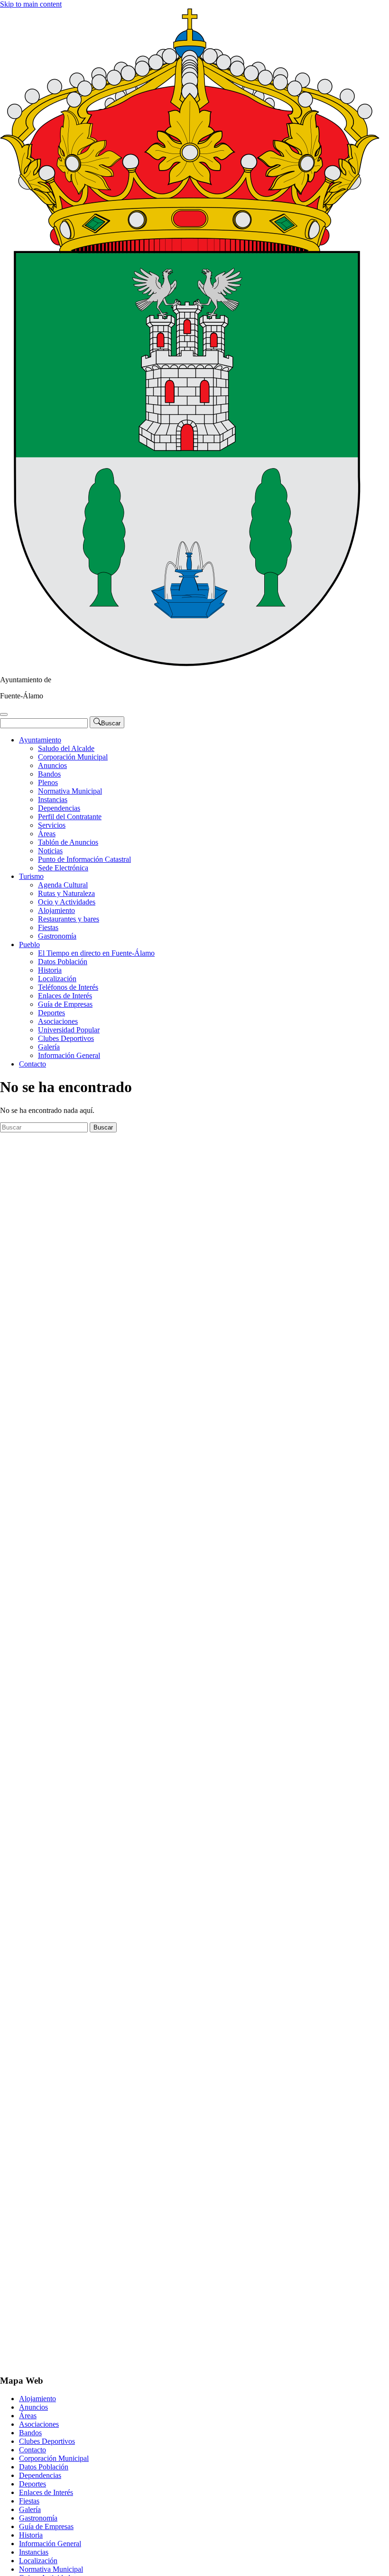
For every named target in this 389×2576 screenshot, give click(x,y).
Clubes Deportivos (66, 1038)
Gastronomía (57, 936)
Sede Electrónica (63, 868)
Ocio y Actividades (67, 902)
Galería (49, 1047)
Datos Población (63, 962)
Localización (57, 979)
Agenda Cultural (63, 885)
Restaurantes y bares (69, 919)
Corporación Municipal (73, 757)
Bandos (49, 774)
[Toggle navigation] (4, 714)
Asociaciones (58, 1021)
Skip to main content (31, 4)
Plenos (48, 782)
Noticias (50, 851)
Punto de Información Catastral (84, 859)
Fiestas (48, 927)
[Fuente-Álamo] (190, 664)
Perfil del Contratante (70, 817)
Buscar (103, 1127)
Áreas (47, 834)
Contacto (32, 1064)
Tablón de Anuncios (68, 842)
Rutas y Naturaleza (66, 893)
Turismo (31, 876)
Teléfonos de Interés (68, 987)
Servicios (52, 825)
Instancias (53, 800)
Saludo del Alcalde (66, 748)
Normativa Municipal (70, 791)
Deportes (51, 1013)
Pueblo (29, 945)
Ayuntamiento (40, 740)
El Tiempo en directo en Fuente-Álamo (96, 953)
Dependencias (59, 808)
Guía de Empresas (65, 1004)
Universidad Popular (69, 1030)
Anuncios (52, 765)
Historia (50, 970)
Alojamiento (56, 910)
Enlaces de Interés (65, 996)
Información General (69, 1055)
